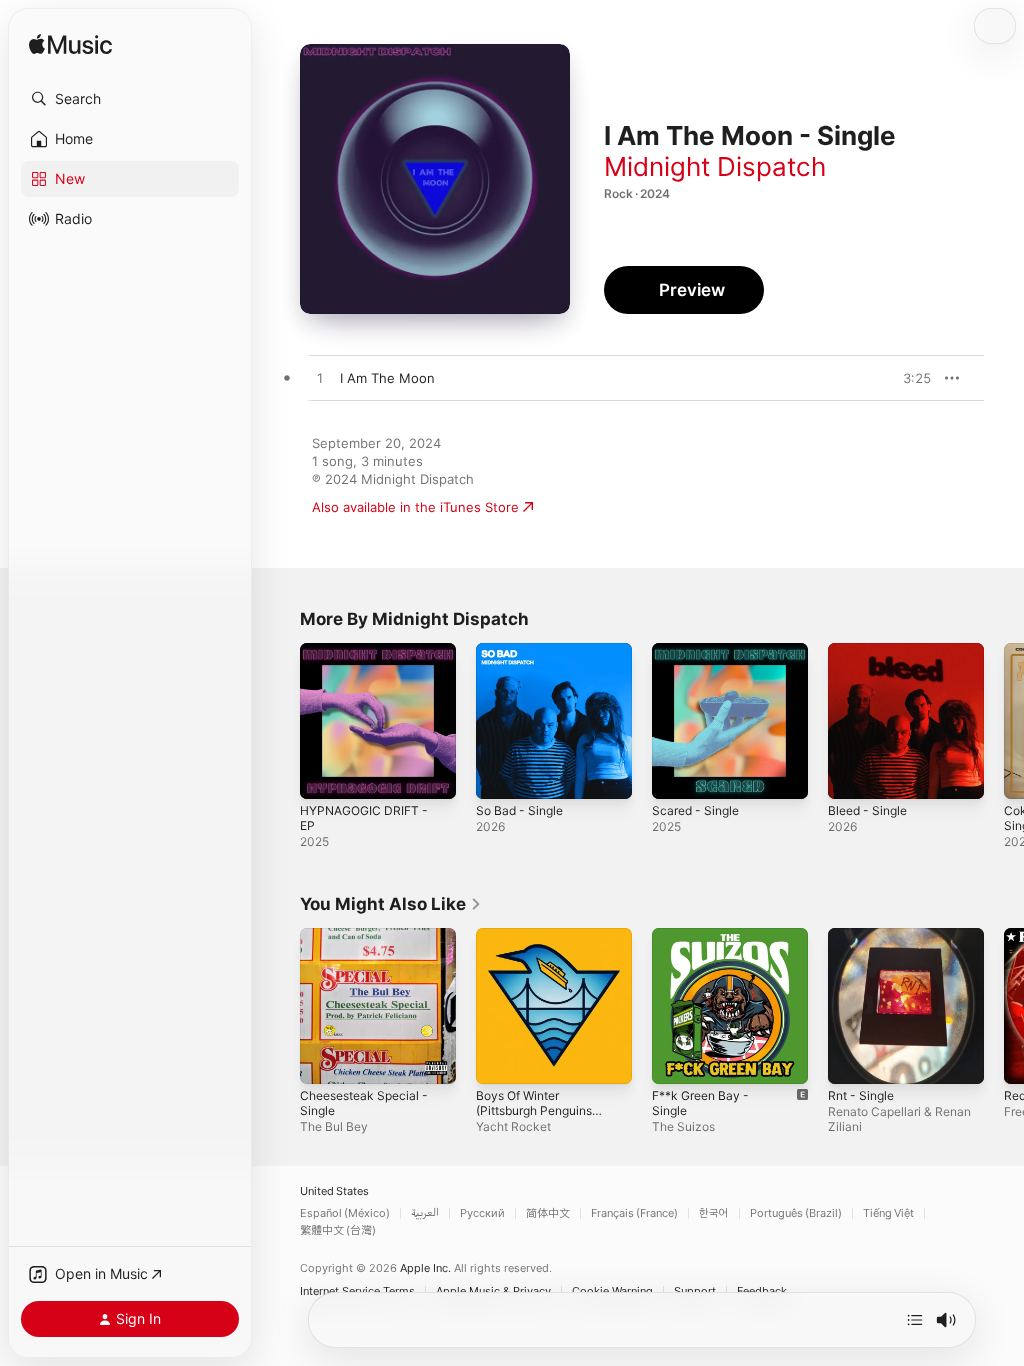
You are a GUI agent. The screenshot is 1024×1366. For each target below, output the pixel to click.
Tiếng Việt (888, 1213)
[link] (391, 904)
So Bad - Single (519, 810)
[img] (70, 45)
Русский (482, 1213)
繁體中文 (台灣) (338, 1230)
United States (334, 1191)
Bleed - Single (867, 810)
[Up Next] (915, 1320)
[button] (130, 99)
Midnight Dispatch (715, 166)
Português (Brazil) (796, 1213)
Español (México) (345, 1213)
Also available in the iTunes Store (415, 507)
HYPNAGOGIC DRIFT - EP (364, 818)
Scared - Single (695, 810)
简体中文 (548, 1213)
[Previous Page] (280, 721)
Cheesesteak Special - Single (364, 1103)
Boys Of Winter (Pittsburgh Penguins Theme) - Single (534, 1110)
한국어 (714, 1213)
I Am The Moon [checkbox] (387, 378)
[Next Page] (1004, 721)
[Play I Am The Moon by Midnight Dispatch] (320, 379)
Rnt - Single (861, 1095)
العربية (425, 1213)
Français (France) (634, 1213)
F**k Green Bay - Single (700, 1103)
